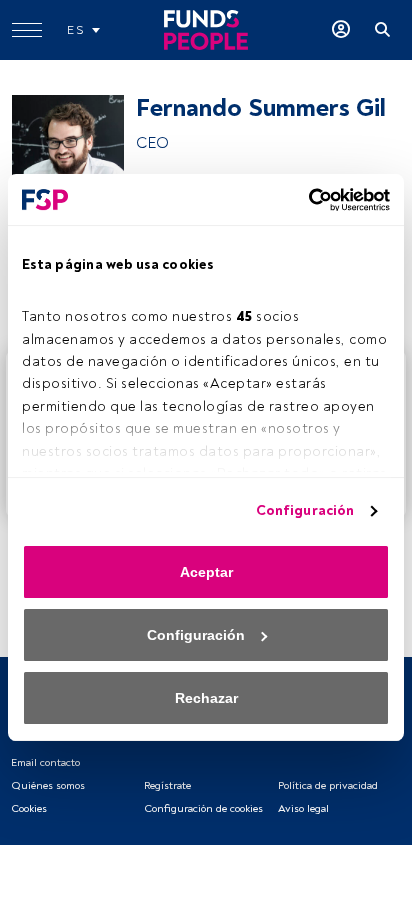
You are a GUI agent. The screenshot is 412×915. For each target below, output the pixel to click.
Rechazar (206, 698)
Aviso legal (303, 808)
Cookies (29, 808)
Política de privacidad (328, 785)
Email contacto (45, 762)
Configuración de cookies (203, 808)
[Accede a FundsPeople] (341, 30)
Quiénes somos (48, 785)
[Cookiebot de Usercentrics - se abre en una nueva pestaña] (302, 200)
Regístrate (167, 785)
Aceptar (206, 572)
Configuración (305, 510)
